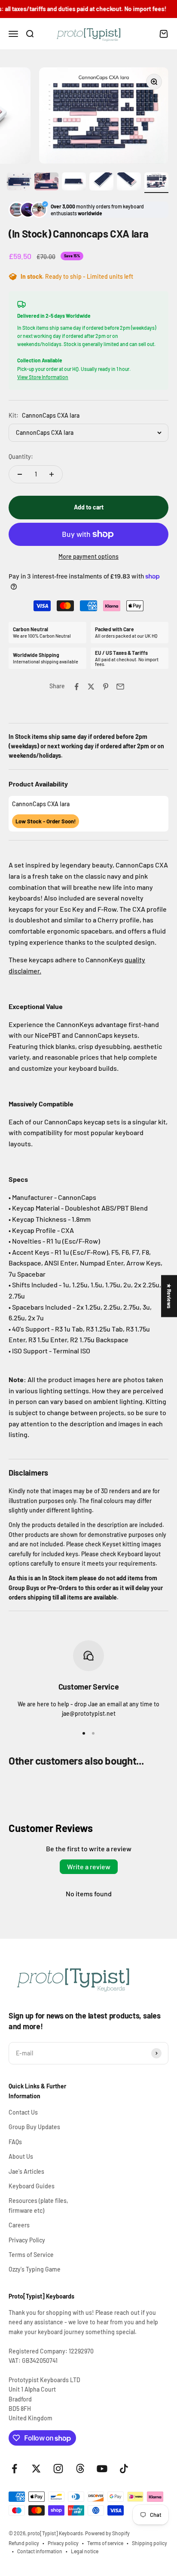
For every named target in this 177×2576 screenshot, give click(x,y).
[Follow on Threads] (80, 2469)
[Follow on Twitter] (36, 2469)
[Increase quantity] (52, 474)
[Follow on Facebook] (14, 2469)
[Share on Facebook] (76, 687)
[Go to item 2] (46, 183)
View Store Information (43, 377)
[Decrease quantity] (20, 474)
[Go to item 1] (19, 183)
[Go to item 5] (129, 183)
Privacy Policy (27, 2240)
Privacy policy (63, 2543)
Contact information (40, 2551)
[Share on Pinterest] (106, 687)
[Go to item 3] (74, 183)
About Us (21, 2156)
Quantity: (21, 456)
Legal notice (85, 2551)
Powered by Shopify (107, 2533)
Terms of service (105, 2543)
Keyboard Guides (32, 2186)
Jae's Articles (26, 2171)
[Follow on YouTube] (102, 2469)
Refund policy (24, 2543)
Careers (19, 2225)
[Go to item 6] (156, 183)
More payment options (88, 556)
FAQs (15, 2142)
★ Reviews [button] (169, 1296)
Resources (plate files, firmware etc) (38, 2205)
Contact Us (23, 2112)
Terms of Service (31, 2255)
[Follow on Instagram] (58, 2469)
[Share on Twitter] (91, 687)
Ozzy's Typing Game (35, 2269)
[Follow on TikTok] (124, 2469)
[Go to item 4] (101, 183)
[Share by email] (120, 687)
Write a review (89, 1866)
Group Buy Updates (34, 2127)
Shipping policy (150, 2543)
